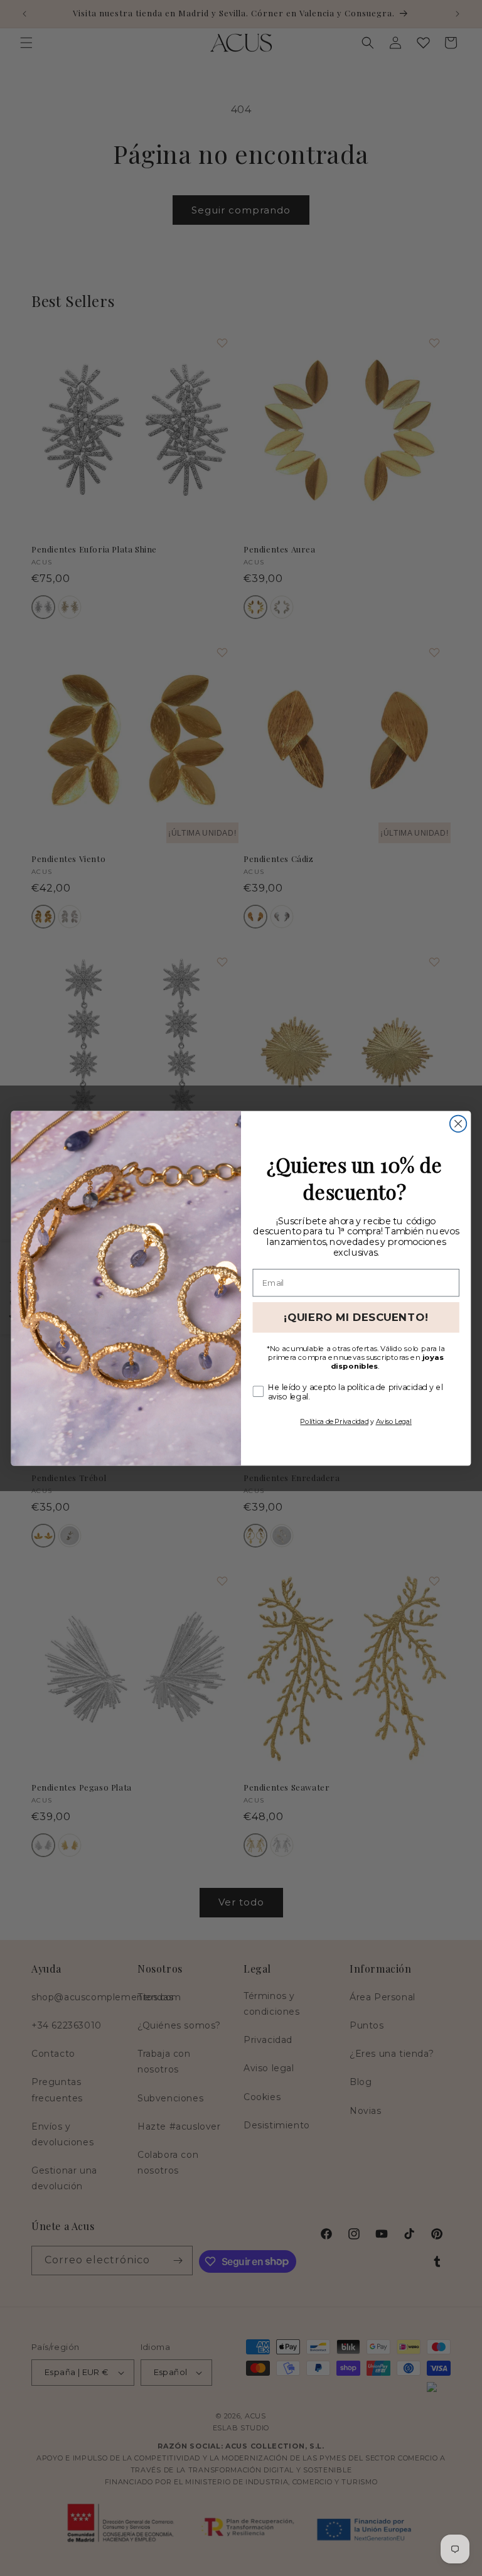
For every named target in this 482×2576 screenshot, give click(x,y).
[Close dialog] (458, 1123)
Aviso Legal (394, 1421)
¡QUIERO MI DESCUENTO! (356, 1317)
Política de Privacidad (334, 1421)
